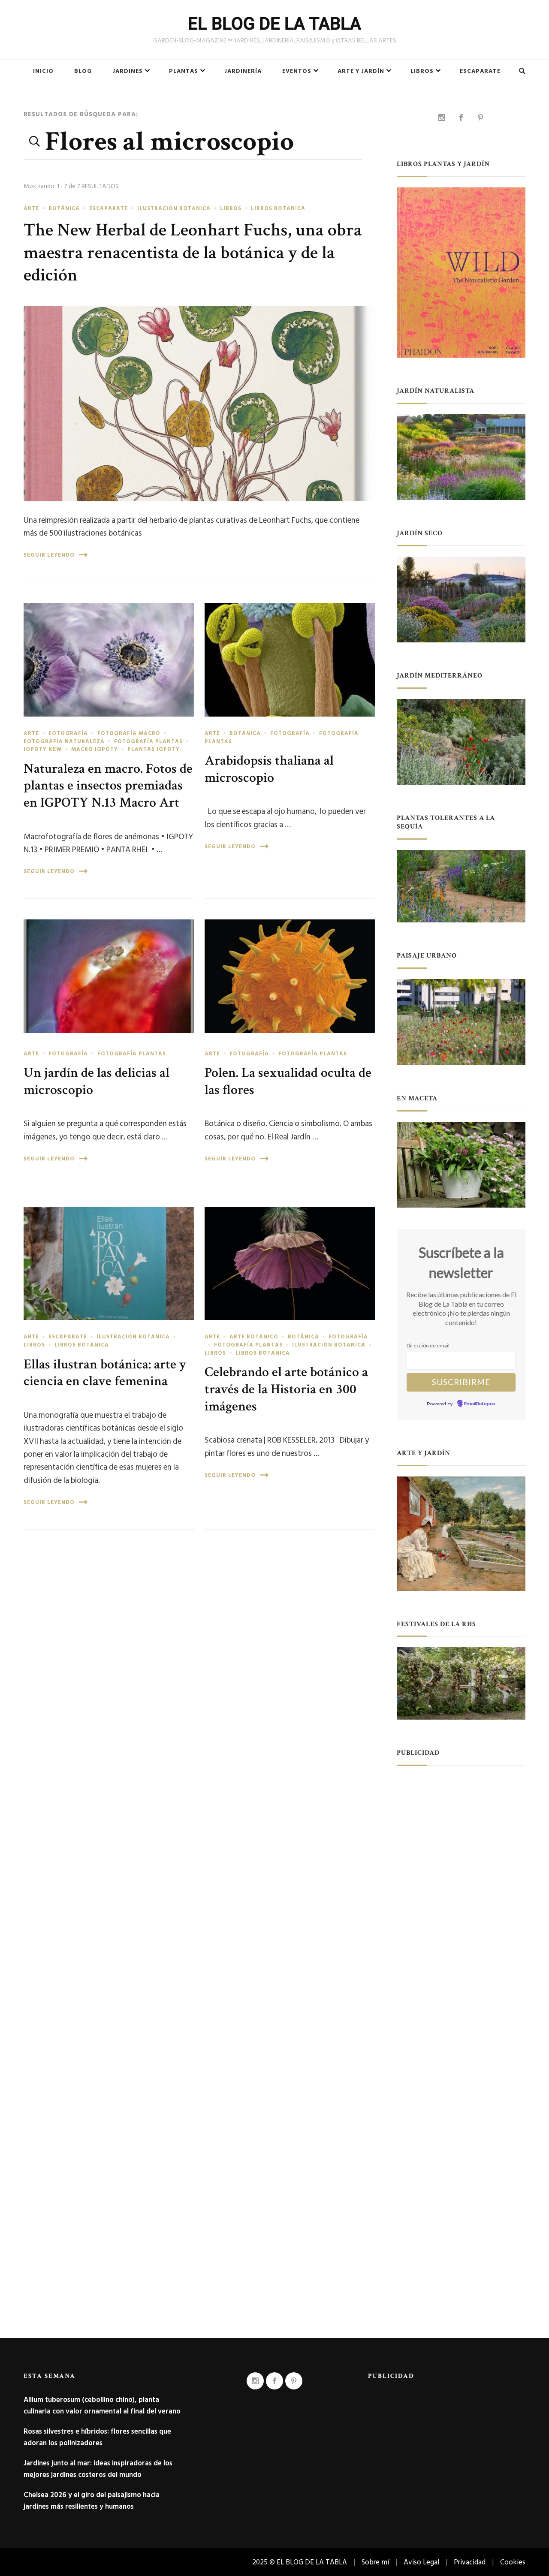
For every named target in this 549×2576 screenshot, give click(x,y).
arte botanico (254, 1337)
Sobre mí (375, 2562)
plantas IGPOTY (154, 749)
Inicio (43, 71)
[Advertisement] (461, 1905)
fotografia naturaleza (64, 741)
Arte (31, 208)
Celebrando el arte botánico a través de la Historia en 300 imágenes (286, 1389)
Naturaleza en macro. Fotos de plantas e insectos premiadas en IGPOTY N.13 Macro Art (108, 786)
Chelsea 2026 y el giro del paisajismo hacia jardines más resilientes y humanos (92, 2501)
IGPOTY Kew (43, 749)
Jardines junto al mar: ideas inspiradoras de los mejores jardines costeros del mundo (98, 2469)
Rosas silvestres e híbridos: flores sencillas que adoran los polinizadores (97, 2437)
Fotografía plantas (148, 741)
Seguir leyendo (49, 555)
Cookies (513, 2562)
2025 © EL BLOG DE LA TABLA (300, 2562)
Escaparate (480, 71)
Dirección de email (428, 1345)
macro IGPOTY (95, 749)
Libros (422, 71)
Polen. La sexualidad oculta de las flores (288, 1081)
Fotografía (68, 733)
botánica (64, 208)
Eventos (297, 71)
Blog (83, 71)
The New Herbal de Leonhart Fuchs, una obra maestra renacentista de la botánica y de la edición (193, 253)
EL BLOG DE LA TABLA (274, 24)
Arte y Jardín (361, 71)
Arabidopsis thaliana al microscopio (269, 769)
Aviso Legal (421, 2562)
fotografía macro (129, 733)
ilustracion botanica (174, 208)
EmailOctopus (480, 1404)
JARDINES (128, 71)
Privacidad (470, 2562)
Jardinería (243, 71)
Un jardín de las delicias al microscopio (97, 1081)
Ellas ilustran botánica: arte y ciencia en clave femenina (105, 1373)
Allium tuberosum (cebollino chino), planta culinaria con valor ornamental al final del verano (102, 2405)
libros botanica (278, 208)
